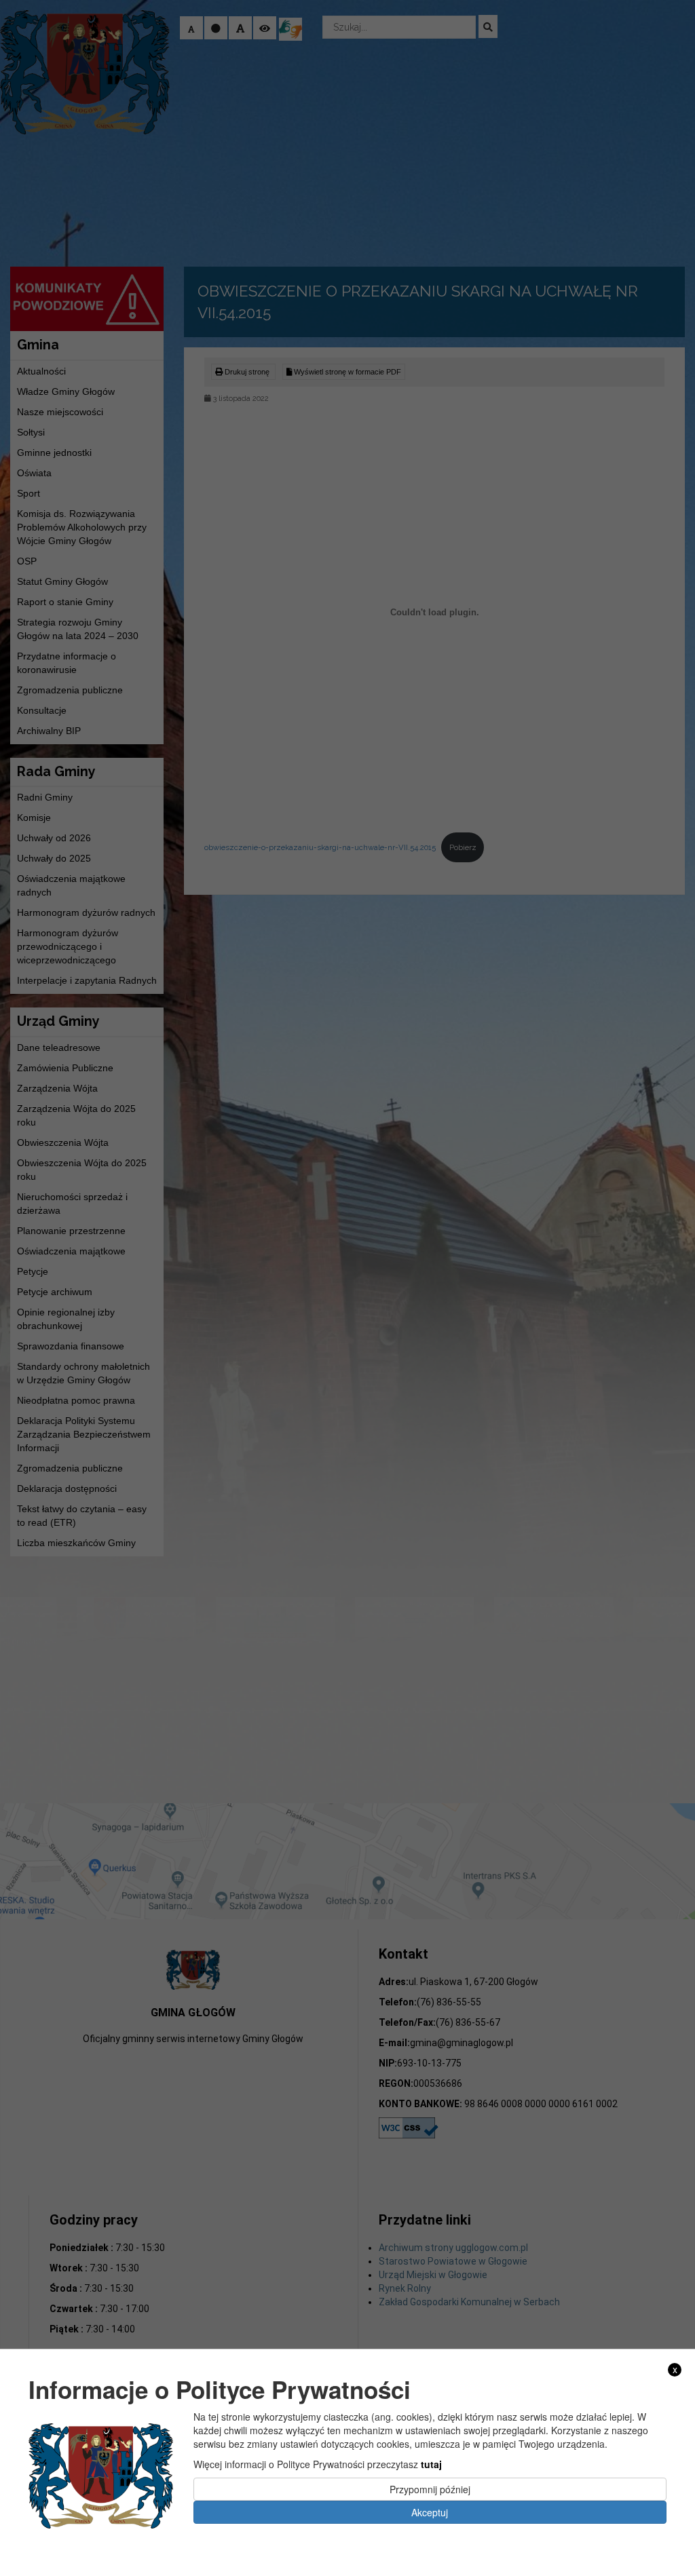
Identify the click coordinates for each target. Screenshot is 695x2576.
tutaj (431, 2464)
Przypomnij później (430, 2489)
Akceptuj (430, 2512)
